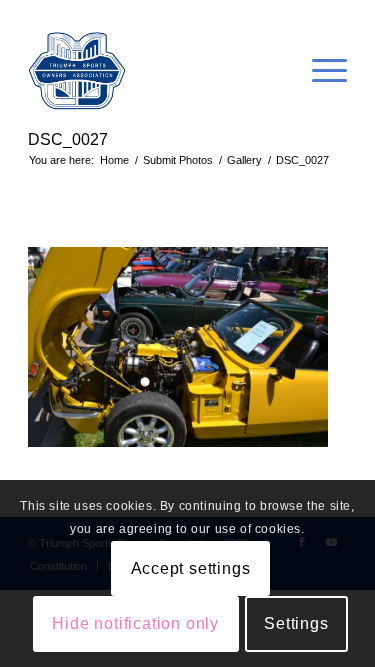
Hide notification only (135, 623)
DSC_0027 (68, 139)
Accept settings (191, 568)
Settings (296, 623)
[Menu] (319, 71)
